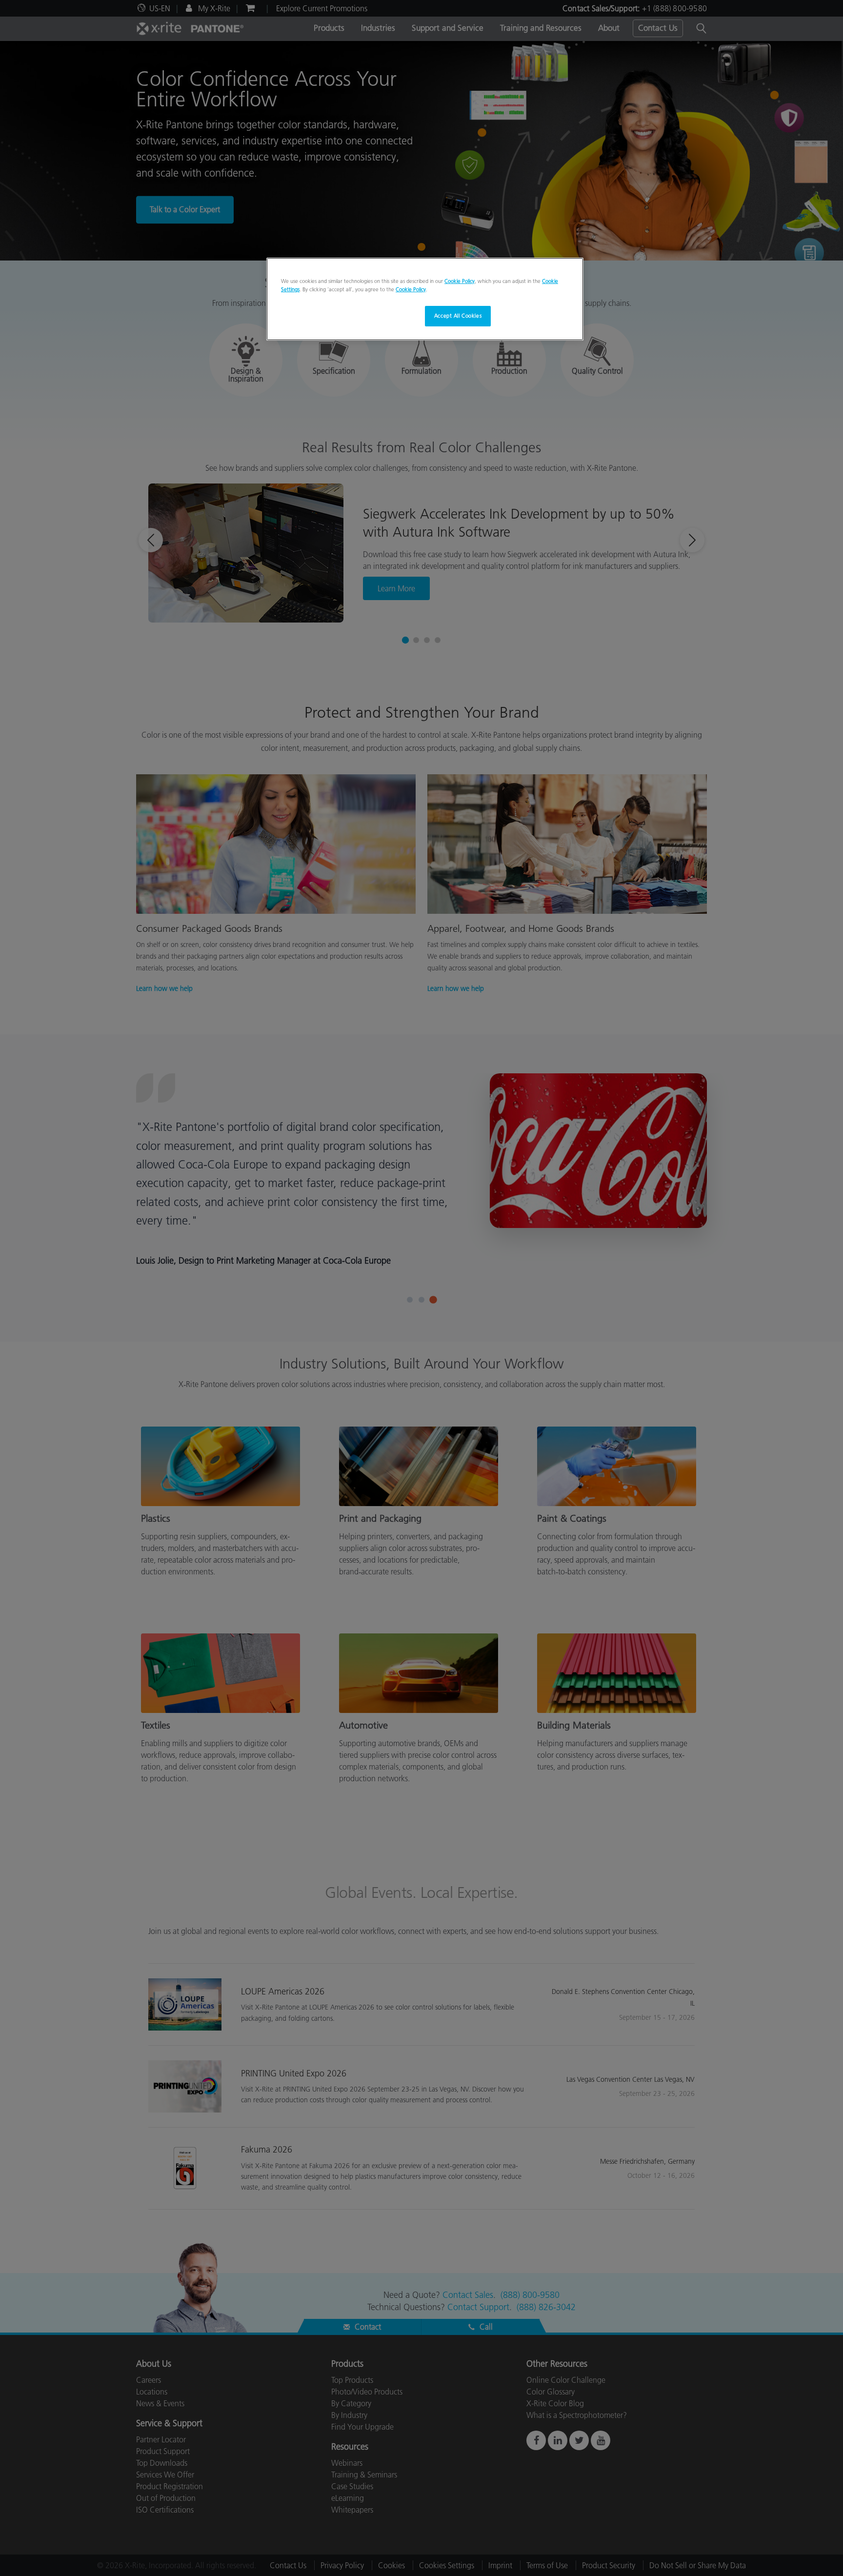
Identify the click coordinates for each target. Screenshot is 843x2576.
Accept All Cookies (458, 316)
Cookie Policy (460, 281)
